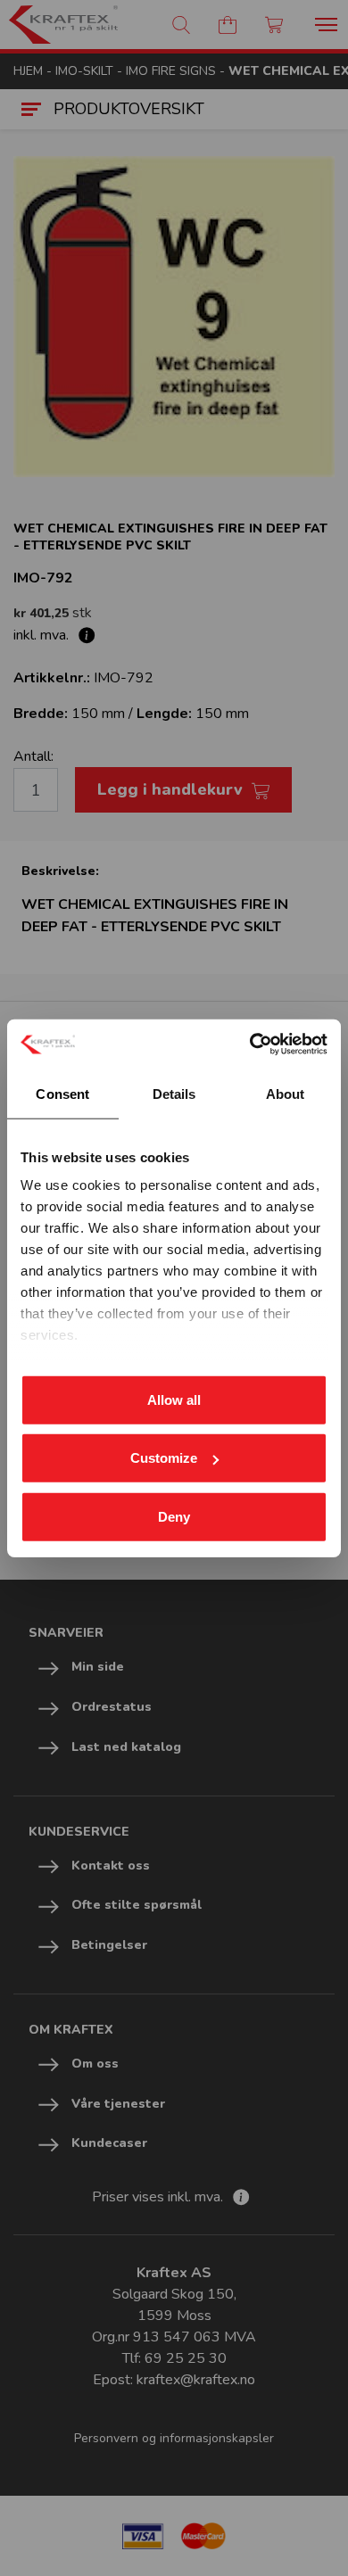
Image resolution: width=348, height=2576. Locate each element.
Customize (164, 1458)
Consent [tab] (62, 1093)
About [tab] (286, 1093)
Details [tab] (174, 1093)
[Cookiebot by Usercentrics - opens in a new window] (250, 1044)
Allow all (174, 1399)
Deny (174, 1516)
